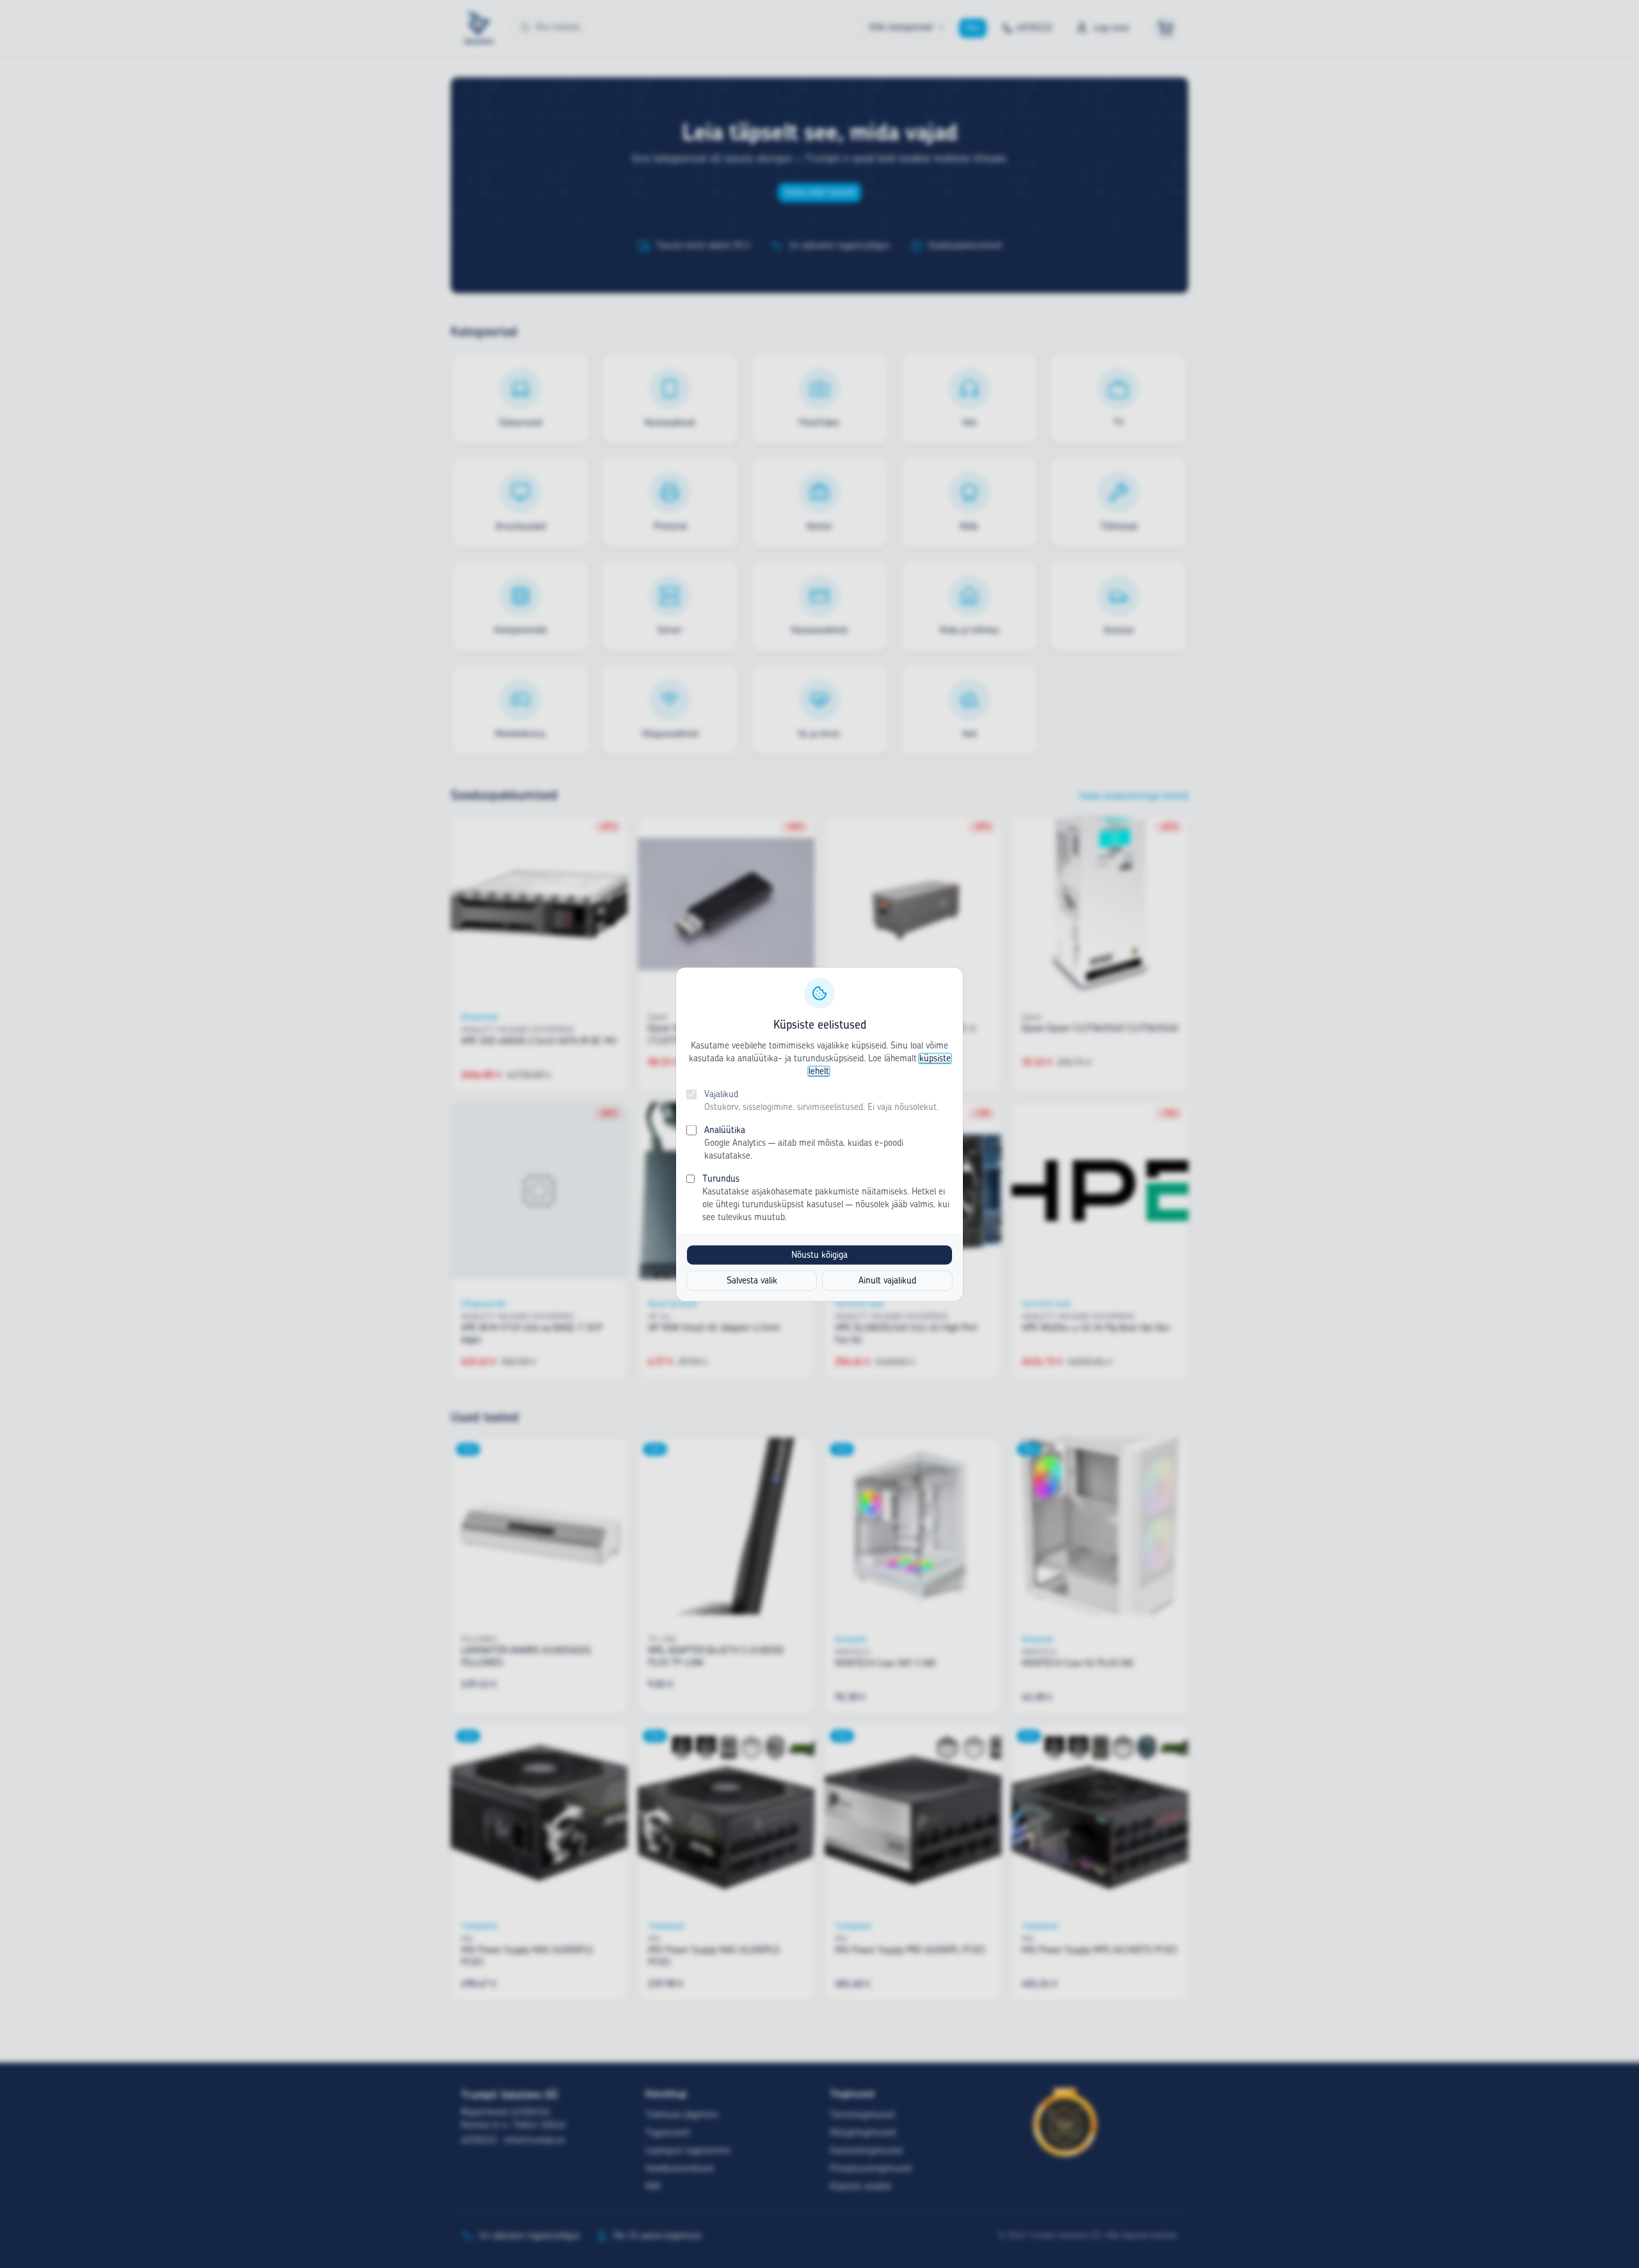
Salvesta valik (752, 1280)
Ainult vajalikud (887, 1280)
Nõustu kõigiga (819, 1255)
